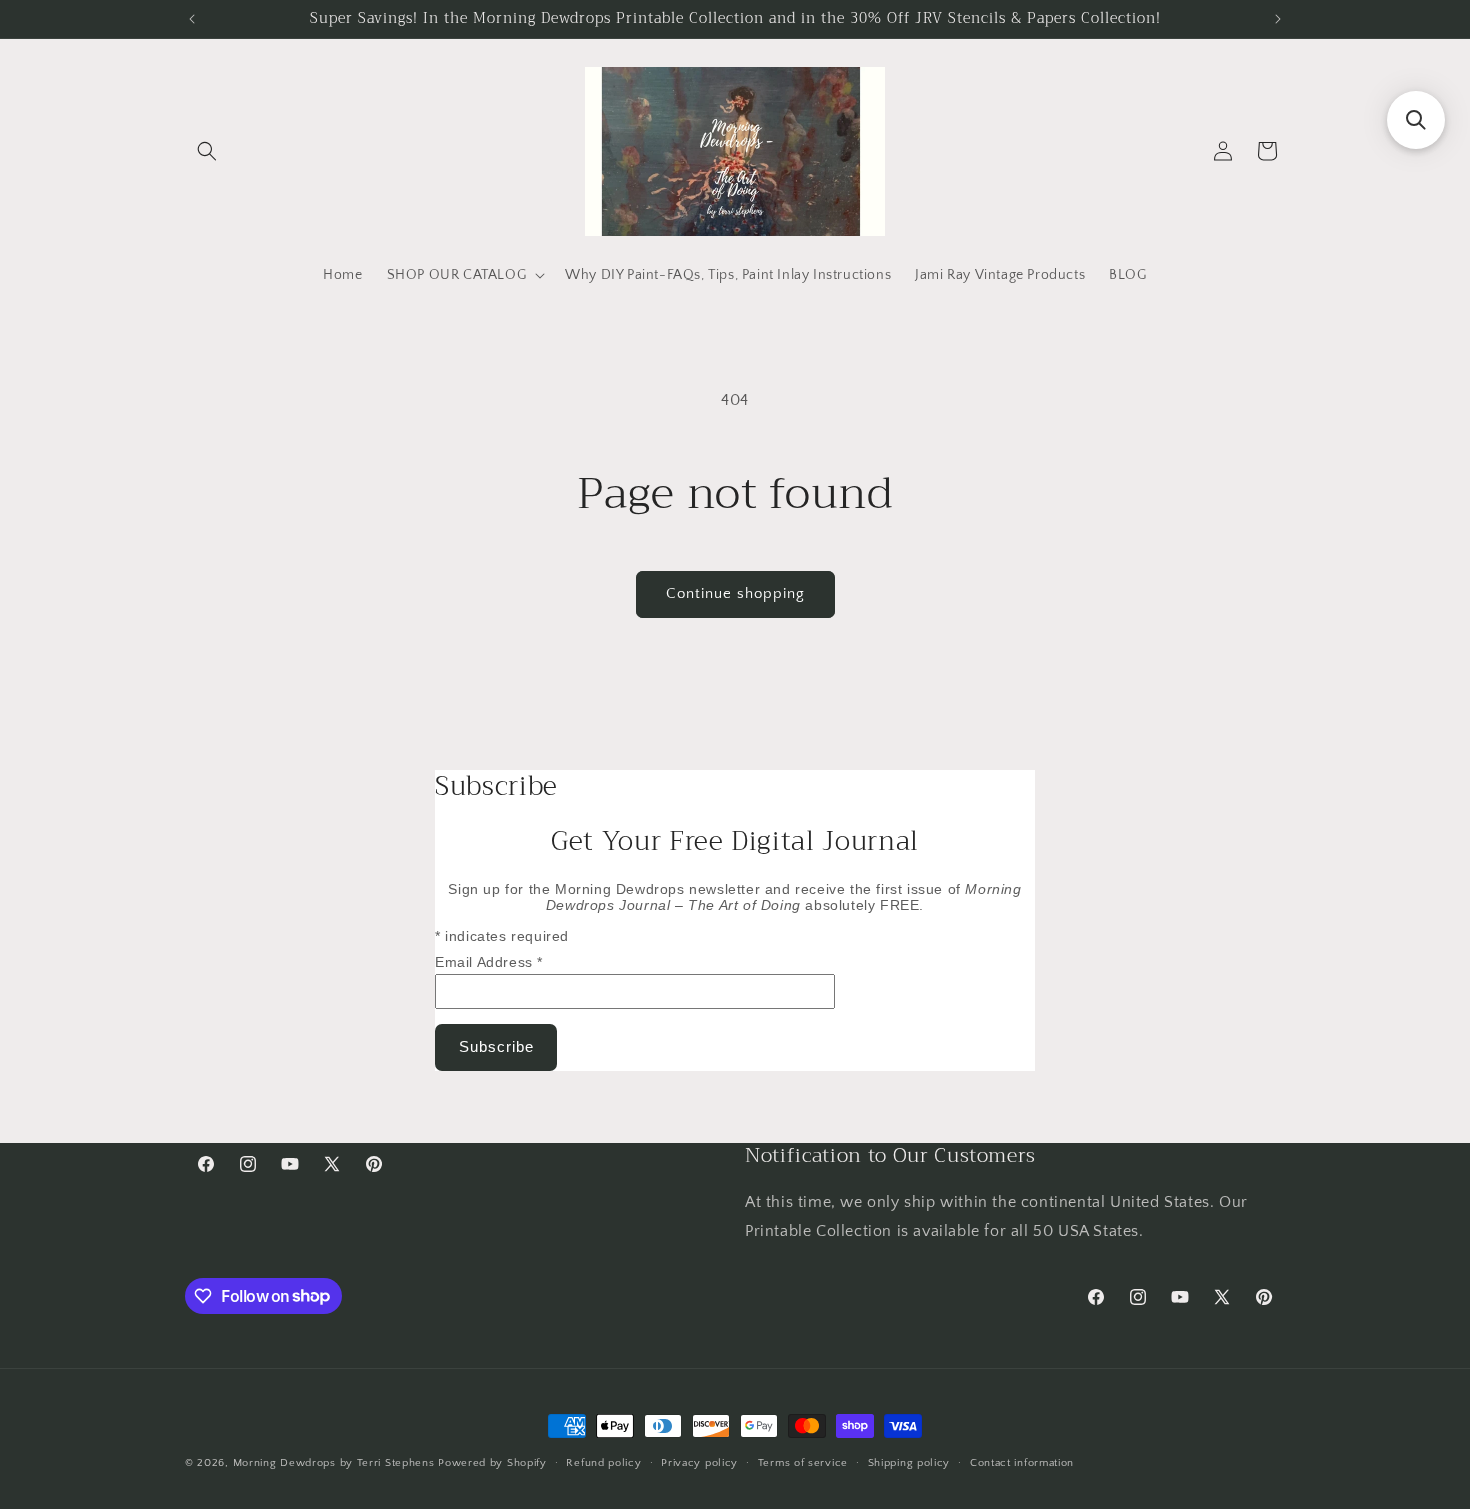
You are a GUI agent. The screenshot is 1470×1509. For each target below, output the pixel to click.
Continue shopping (735, 593)
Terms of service (803, 1462)
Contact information (1022, 1462)
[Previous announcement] (192, 19)
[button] (207, 151)
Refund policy (603, 1462)
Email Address (489, 962)
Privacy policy (699, 1462)
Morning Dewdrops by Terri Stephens (334, 1463)
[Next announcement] (1278, 19)
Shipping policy (909, 1462)
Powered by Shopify (492, 1463)
